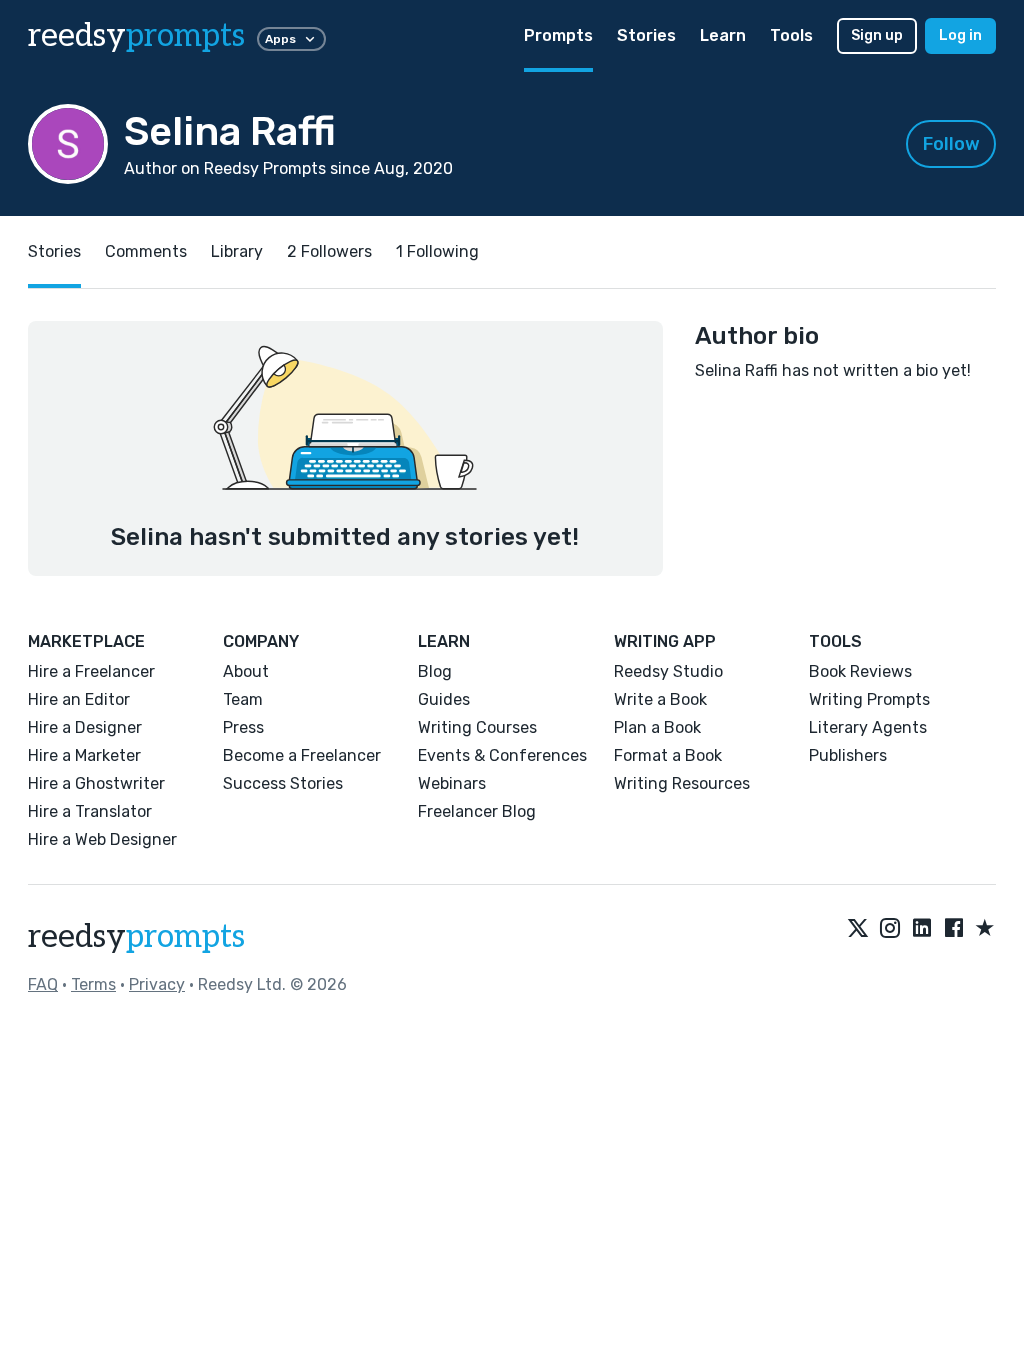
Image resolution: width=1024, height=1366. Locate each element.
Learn (723, 35)
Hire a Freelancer (91, 671)
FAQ (43, 984)
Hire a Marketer (84, 755)
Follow (951, 144)
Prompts (558, 35)
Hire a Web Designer (102, 839)
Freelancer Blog (477, 811)
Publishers (848, 755)
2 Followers (329, 251)
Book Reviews (860, 671)
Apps (280, 39)
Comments (146, 251)
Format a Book (668, 755)
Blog (435, 671)
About (246, 671)
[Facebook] (954, 929)
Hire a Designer (85, 727)
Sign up (877, 35)
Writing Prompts (869, 699)
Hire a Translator (90, 811)
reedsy (136, 36)
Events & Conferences (502, 755)
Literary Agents (868, 727)
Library (237, 251)
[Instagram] (890, 929)
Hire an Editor (79, 699)
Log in (960, 35)
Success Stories (283, 783)
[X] (858, 929)
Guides (444, 699)
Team (243, 699)
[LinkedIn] (922, 929)
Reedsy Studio (668, 671)
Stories (646, 35)
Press (243, 727)
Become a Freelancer (302, 755)
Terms (93, 984)
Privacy (157, 984)
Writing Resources (682, 783)
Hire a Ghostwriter (96, 783)
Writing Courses (477, 727)
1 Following (437, 251)
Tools (791, 35)
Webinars (452, 783)
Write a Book (660, 699)
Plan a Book (657, 727)
